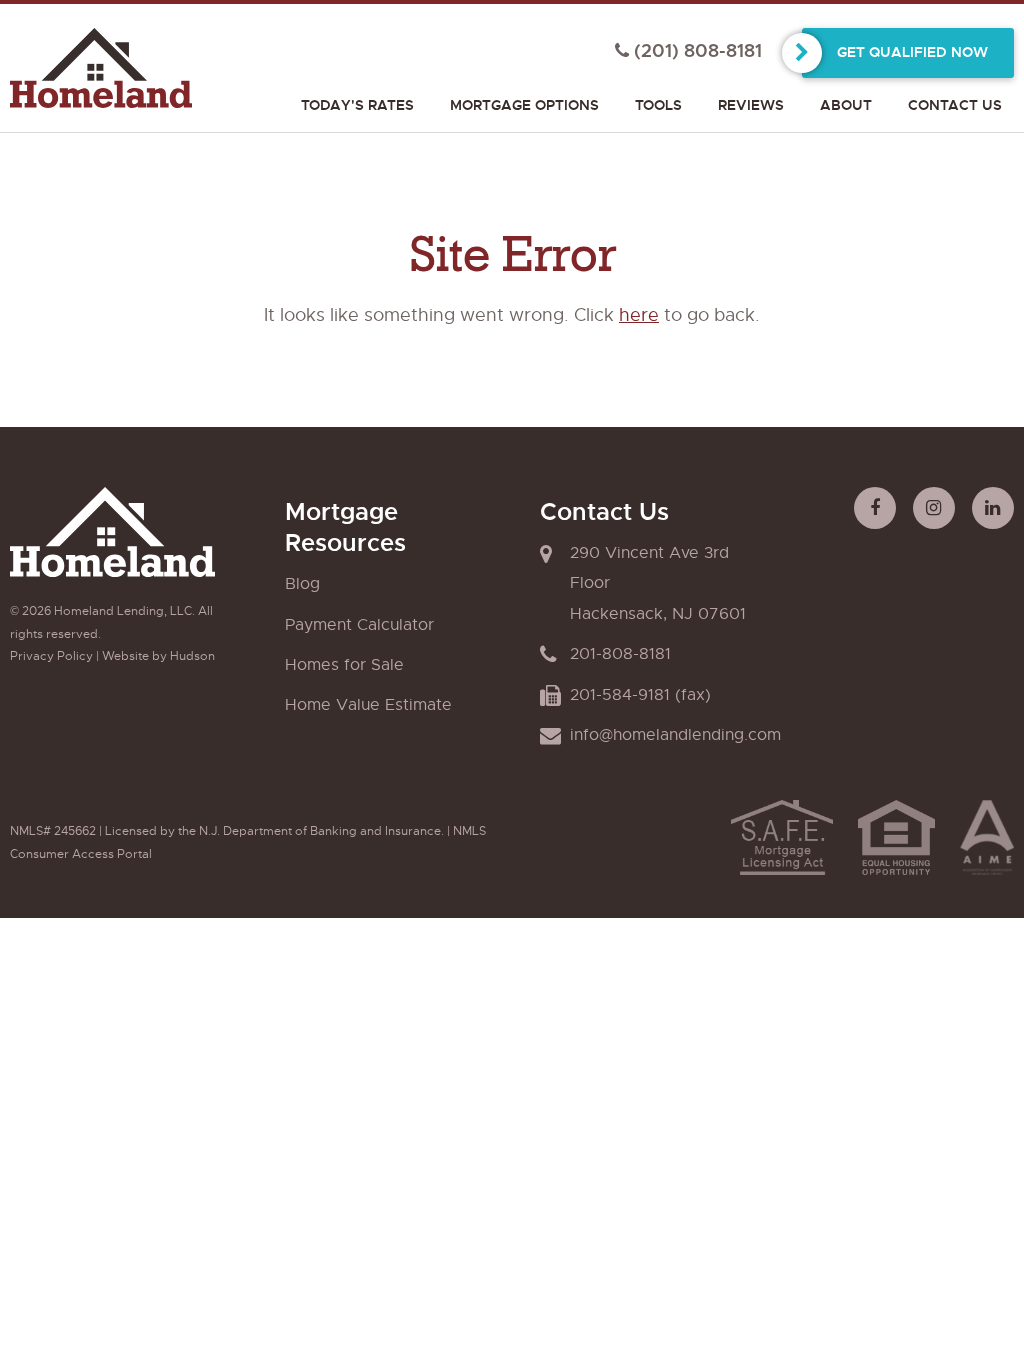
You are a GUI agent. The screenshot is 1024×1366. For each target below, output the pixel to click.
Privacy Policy (51, 656)
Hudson (192, 656)
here (639, 315)
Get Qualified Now (912, 52)
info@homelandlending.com (675, 735)
